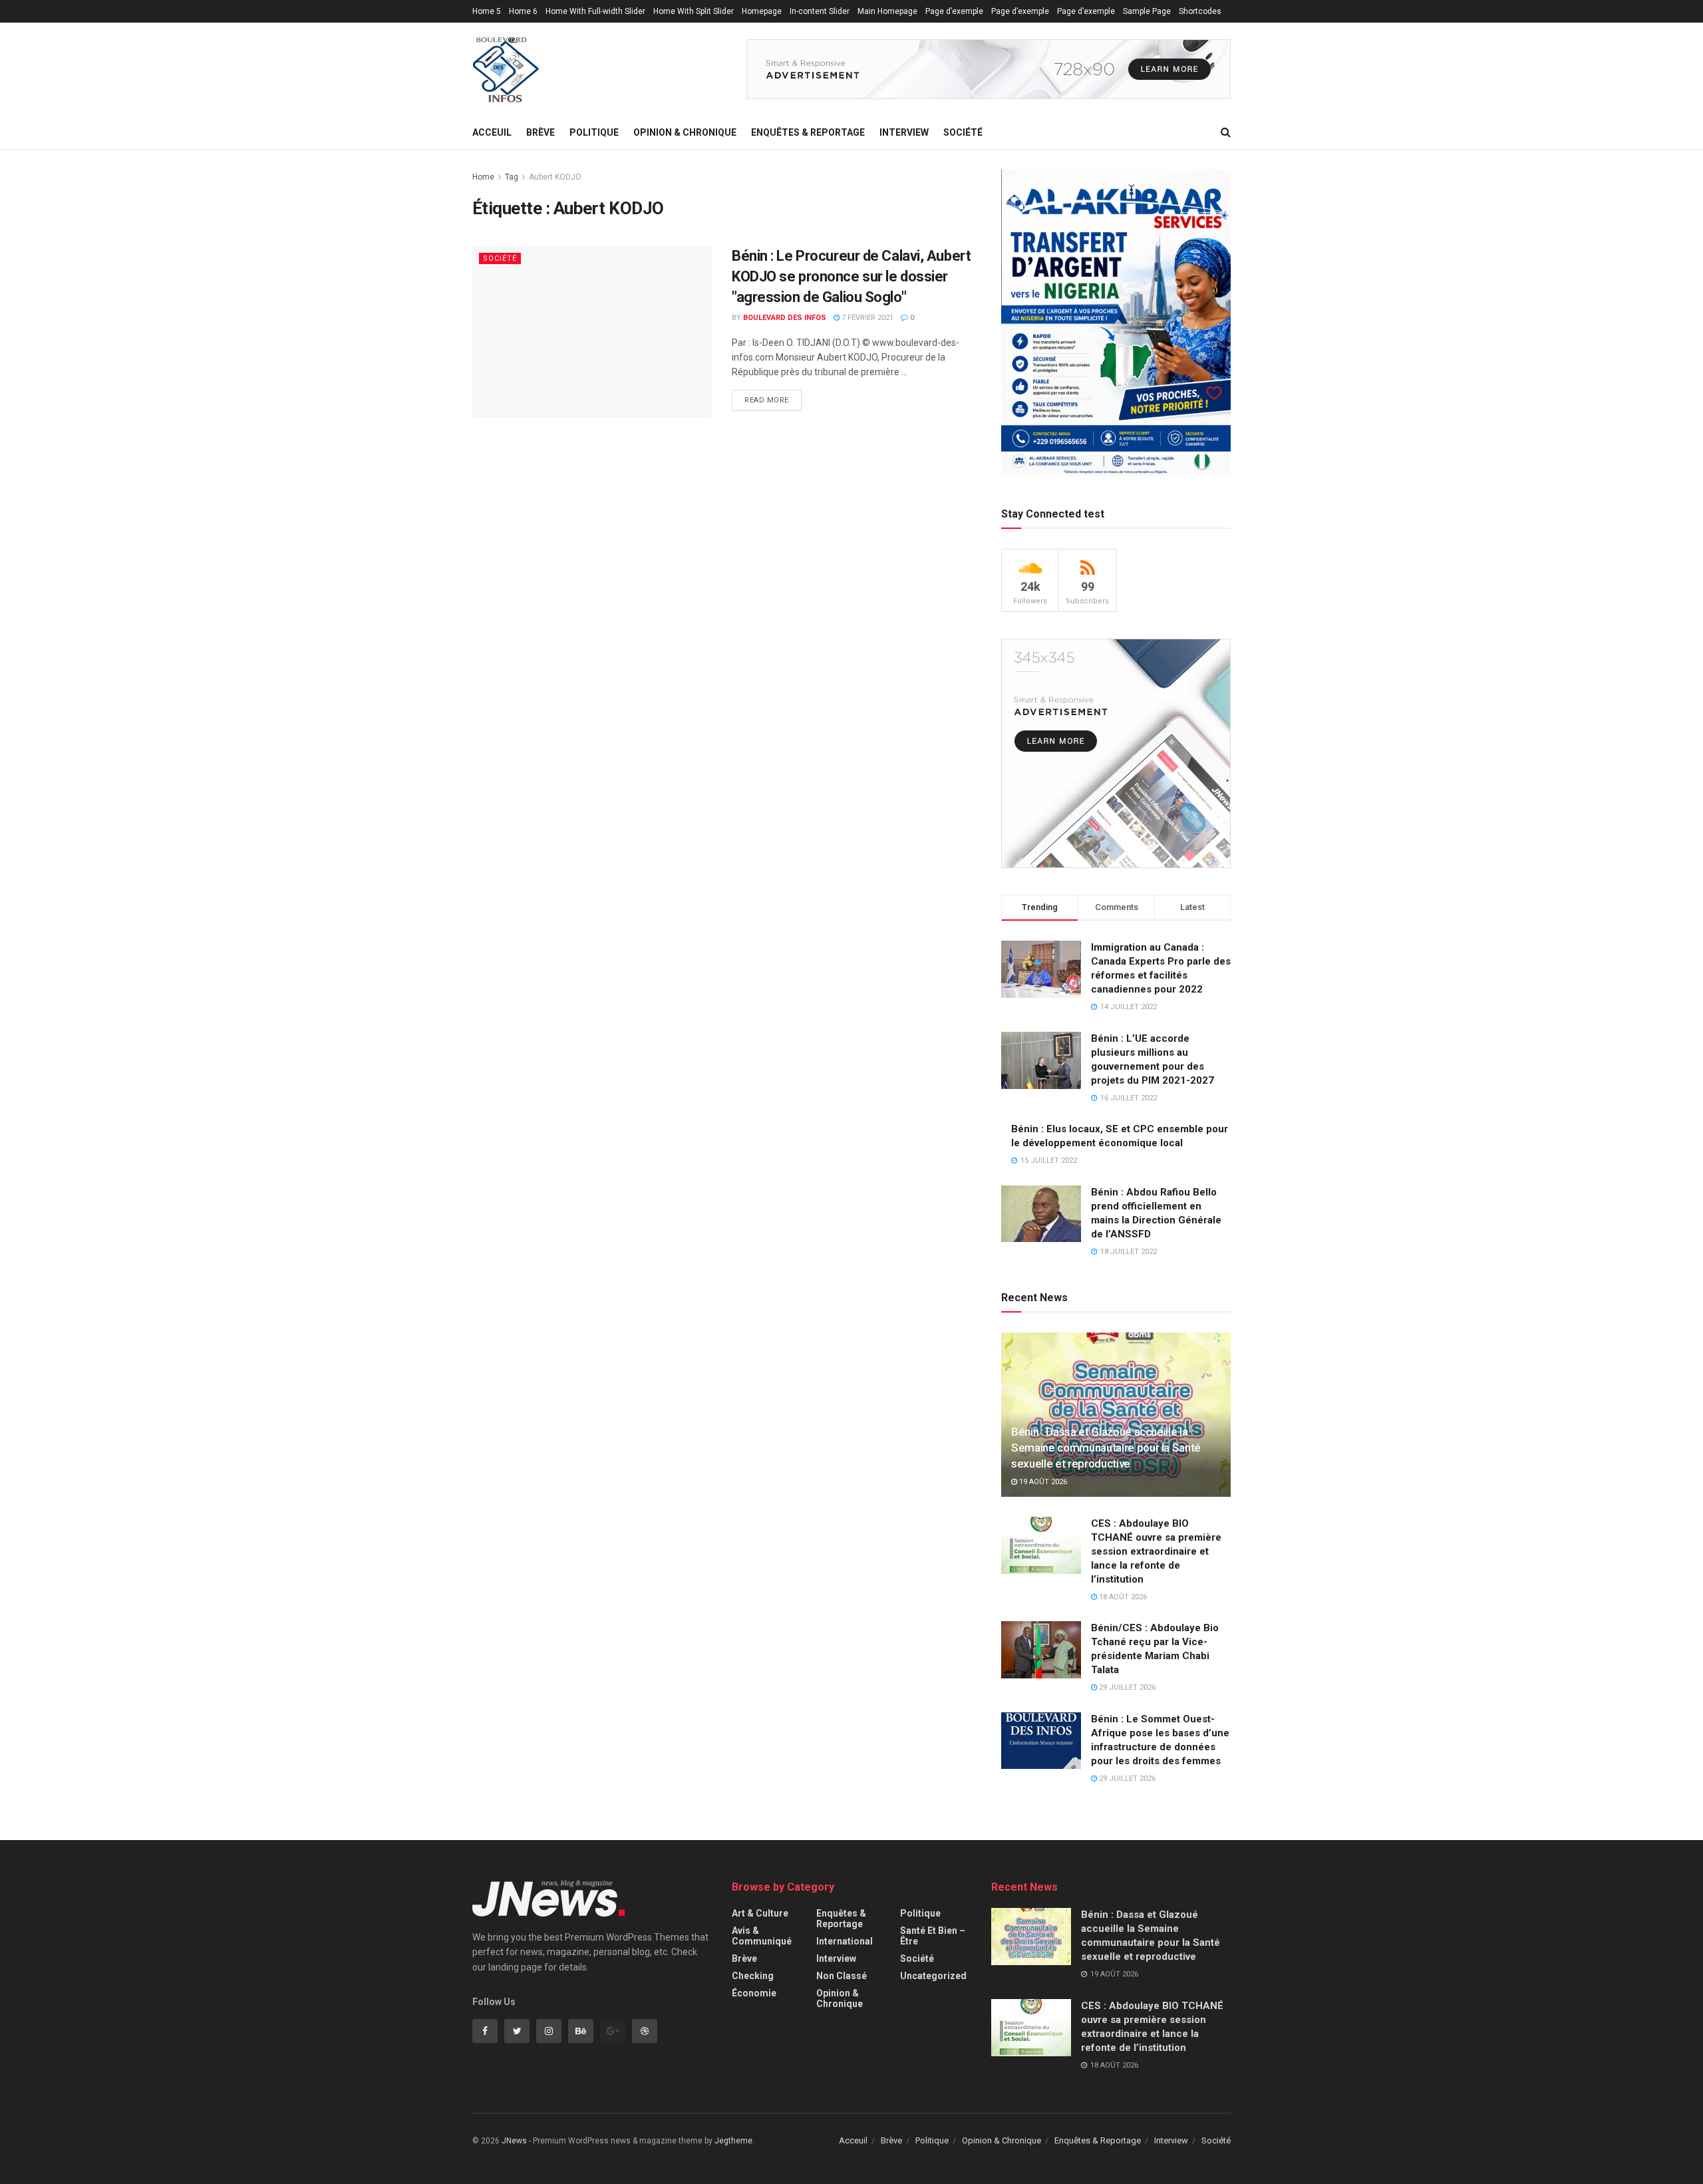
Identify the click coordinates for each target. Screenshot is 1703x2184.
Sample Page (1147, 11)
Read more (767, 400)
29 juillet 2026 (1126, 1687)
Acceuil (492, 132)
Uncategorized (933, 1976)
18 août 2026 (1122, 1597)
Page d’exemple (954, 11)
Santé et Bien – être (933, 1936)
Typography (493, 34)
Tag (512, 177)
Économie (754, 1993)
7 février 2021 (866, 318)
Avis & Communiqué (762, 1936)
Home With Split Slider (694, 11)
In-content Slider (820, 11)
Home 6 (523, 11)
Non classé (842, 1976)
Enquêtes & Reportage (808, 132)
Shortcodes (1200, 11)
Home (483, 177)
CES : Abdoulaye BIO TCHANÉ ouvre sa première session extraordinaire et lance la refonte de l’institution (1156, 1551)
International (845, 1941)
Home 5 (487, 11)
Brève (541, 132)
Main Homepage (887, 11)
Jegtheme (733, 2141)
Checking (753, 1976)
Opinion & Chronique (685, 132)
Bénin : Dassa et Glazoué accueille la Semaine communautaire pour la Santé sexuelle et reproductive (1106, 1448)
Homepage (762, 11)
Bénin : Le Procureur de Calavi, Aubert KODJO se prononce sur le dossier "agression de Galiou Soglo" (851, 276)
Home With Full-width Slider (595, 11)
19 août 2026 (1042, 1482)
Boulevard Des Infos (785, 318)
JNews (514, 2141)
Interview (904, 132)
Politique (594, 132)
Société (963, 132)
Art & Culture (760, 1913)
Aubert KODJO (555, 177)
